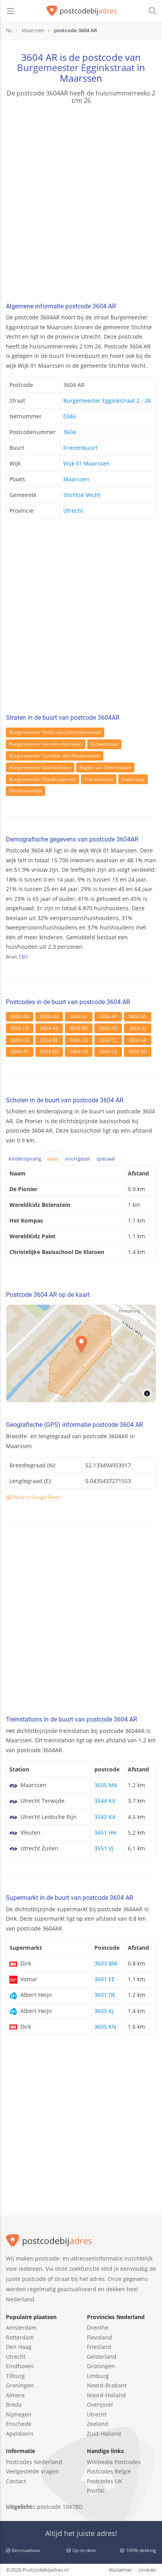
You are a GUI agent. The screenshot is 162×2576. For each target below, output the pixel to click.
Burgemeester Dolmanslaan (40, 767)
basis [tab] (53, 1159)
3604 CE (108, 1051)
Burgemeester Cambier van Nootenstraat (55, 756)
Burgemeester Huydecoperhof (42, 779)
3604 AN (20, 1017)
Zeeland (98, 2424)
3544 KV (105, 1801)
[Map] (81, 1353)
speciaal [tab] (106, 1159)
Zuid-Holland (104, 2434)
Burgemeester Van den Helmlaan (46, 744)
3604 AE (138, 1040)
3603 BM (106, 1963)
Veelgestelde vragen (32, 2471)
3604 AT (20, 1051)
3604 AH (108, 1028)
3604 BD (79, 1028)
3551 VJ (104, 1848)
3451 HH (105, 1833)
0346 (70, 416)
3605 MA (106, 1785)
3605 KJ (104, 2011)
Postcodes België (109, 2471)
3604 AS (138, 1017)
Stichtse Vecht (82, 495)
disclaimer (120, 2570)
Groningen (20, 2385)
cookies (147, 2570)
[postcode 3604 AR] (82, 11)
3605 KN (105, 2027)
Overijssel (100, 2405)
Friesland (99, 2347)
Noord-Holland (106, 2395)
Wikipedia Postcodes (114, 2462)
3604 (70, 432)
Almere (15, 2395)
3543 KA (105, 1817)
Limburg (98, 2376)
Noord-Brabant (107, 2385)
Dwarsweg (133, 779)
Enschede (19, 2424)
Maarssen (76, 479)
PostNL (96, 2491)
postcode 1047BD (60, 2507)
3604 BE (49, 1040)
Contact (16, 2481)
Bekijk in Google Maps (36, 1497)
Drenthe (98, 2328)
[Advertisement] (81, 204)
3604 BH (49, 1051)
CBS (23, 957)
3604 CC (108, 1040)
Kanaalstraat (104, 744)
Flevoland (99, 2337)
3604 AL (79, 1017)
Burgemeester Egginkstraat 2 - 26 (107, 401)
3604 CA (20, 1040)
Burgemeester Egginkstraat (76, 67)
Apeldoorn (20, 2434)
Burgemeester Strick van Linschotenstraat (55, 732)
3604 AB (79, 1051)
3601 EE (105, 1979)
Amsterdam (21, 2328)
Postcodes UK (105, 2481)
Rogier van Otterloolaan (105, 767)
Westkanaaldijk (26, 791)
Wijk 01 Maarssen (87, 463)
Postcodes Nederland (34, 2462)
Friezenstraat (99, 779)
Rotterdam (20, 2337)
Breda (14, 2405)
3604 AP (108, 1017)
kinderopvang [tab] (25, 1159)
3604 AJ (138, 1028)
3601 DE (105, 1995)
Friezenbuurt (80, 448)
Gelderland (102, 2357)
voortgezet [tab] (78, 1159)
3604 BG (138, 1051)
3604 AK (49, 1028)
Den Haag (19, 2347)
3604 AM (49, 1017)
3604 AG (79, 1040)
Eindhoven (20, 2366)
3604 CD (20, 1028)
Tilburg (15, 2376)
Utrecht (73, 511)
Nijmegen (19, 2414)
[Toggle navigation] (11, 11)
